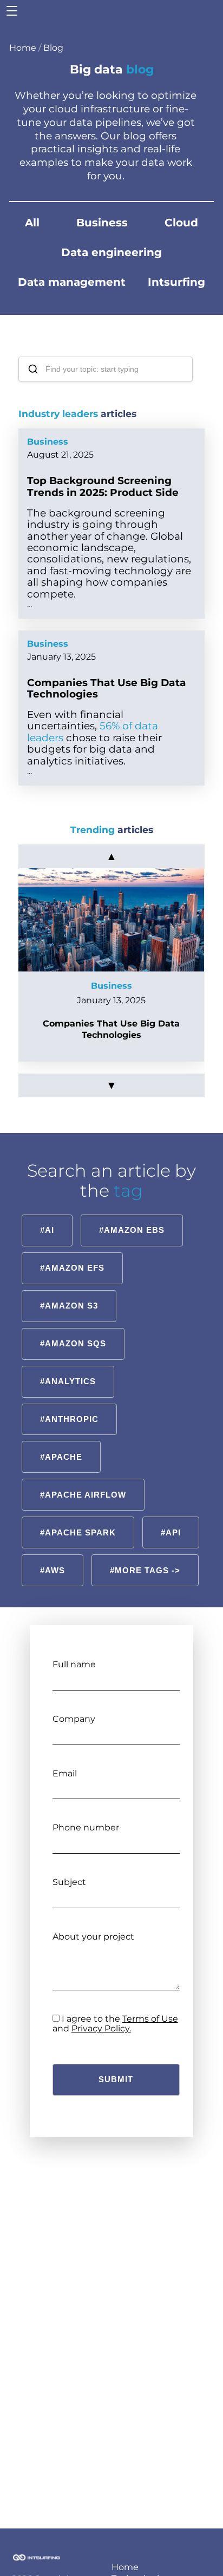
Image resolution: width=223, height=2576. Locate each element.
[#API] (170, 1518)
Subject (69, 1882)
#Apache (61, 1457)
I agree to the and (115, 2024)
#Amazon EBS (132, 1230)
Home (23, 48)
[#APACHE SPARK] (78, 1518)
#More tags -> (145, 1570)
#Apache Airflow (83, 1495)
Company (74, 1719)
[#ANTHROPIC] (69, 1405)
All (32, 223)
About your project (93, 1937)
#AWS (53, 1570)
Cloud (181, 223)
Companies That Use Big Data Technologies (107, 688)
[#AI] (47, 1216)
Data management (72, 282)
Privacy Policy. (101, 2028)
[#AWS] (52, 1556)
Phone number (86, 1827)
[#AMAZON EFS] (72, 1254)
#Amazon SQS (73, 1343)
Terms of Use (150, 2019)
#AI (47, 1230)
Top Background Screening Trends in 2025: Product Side (103, 486)
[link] (111, 965)
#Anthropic (69, 1419)
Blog (53, 48)
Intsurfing (176, 282)
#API (171, 1532)
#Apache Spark (78, 1532)
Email (65, 1773)
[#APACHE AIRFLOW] (83, 1481)
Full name (74, 1664)
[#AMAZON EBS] (132, 1216)
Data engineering (111, 252)
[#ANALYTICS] (68, 1367)
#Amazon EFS (72, 1268)
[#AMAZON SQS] (73, 1329)
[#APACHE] (61, 1443)
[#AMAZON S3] (69, 1292)
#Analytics (68, 1381)
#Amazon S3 (69, 1306)
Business (102, 223)
